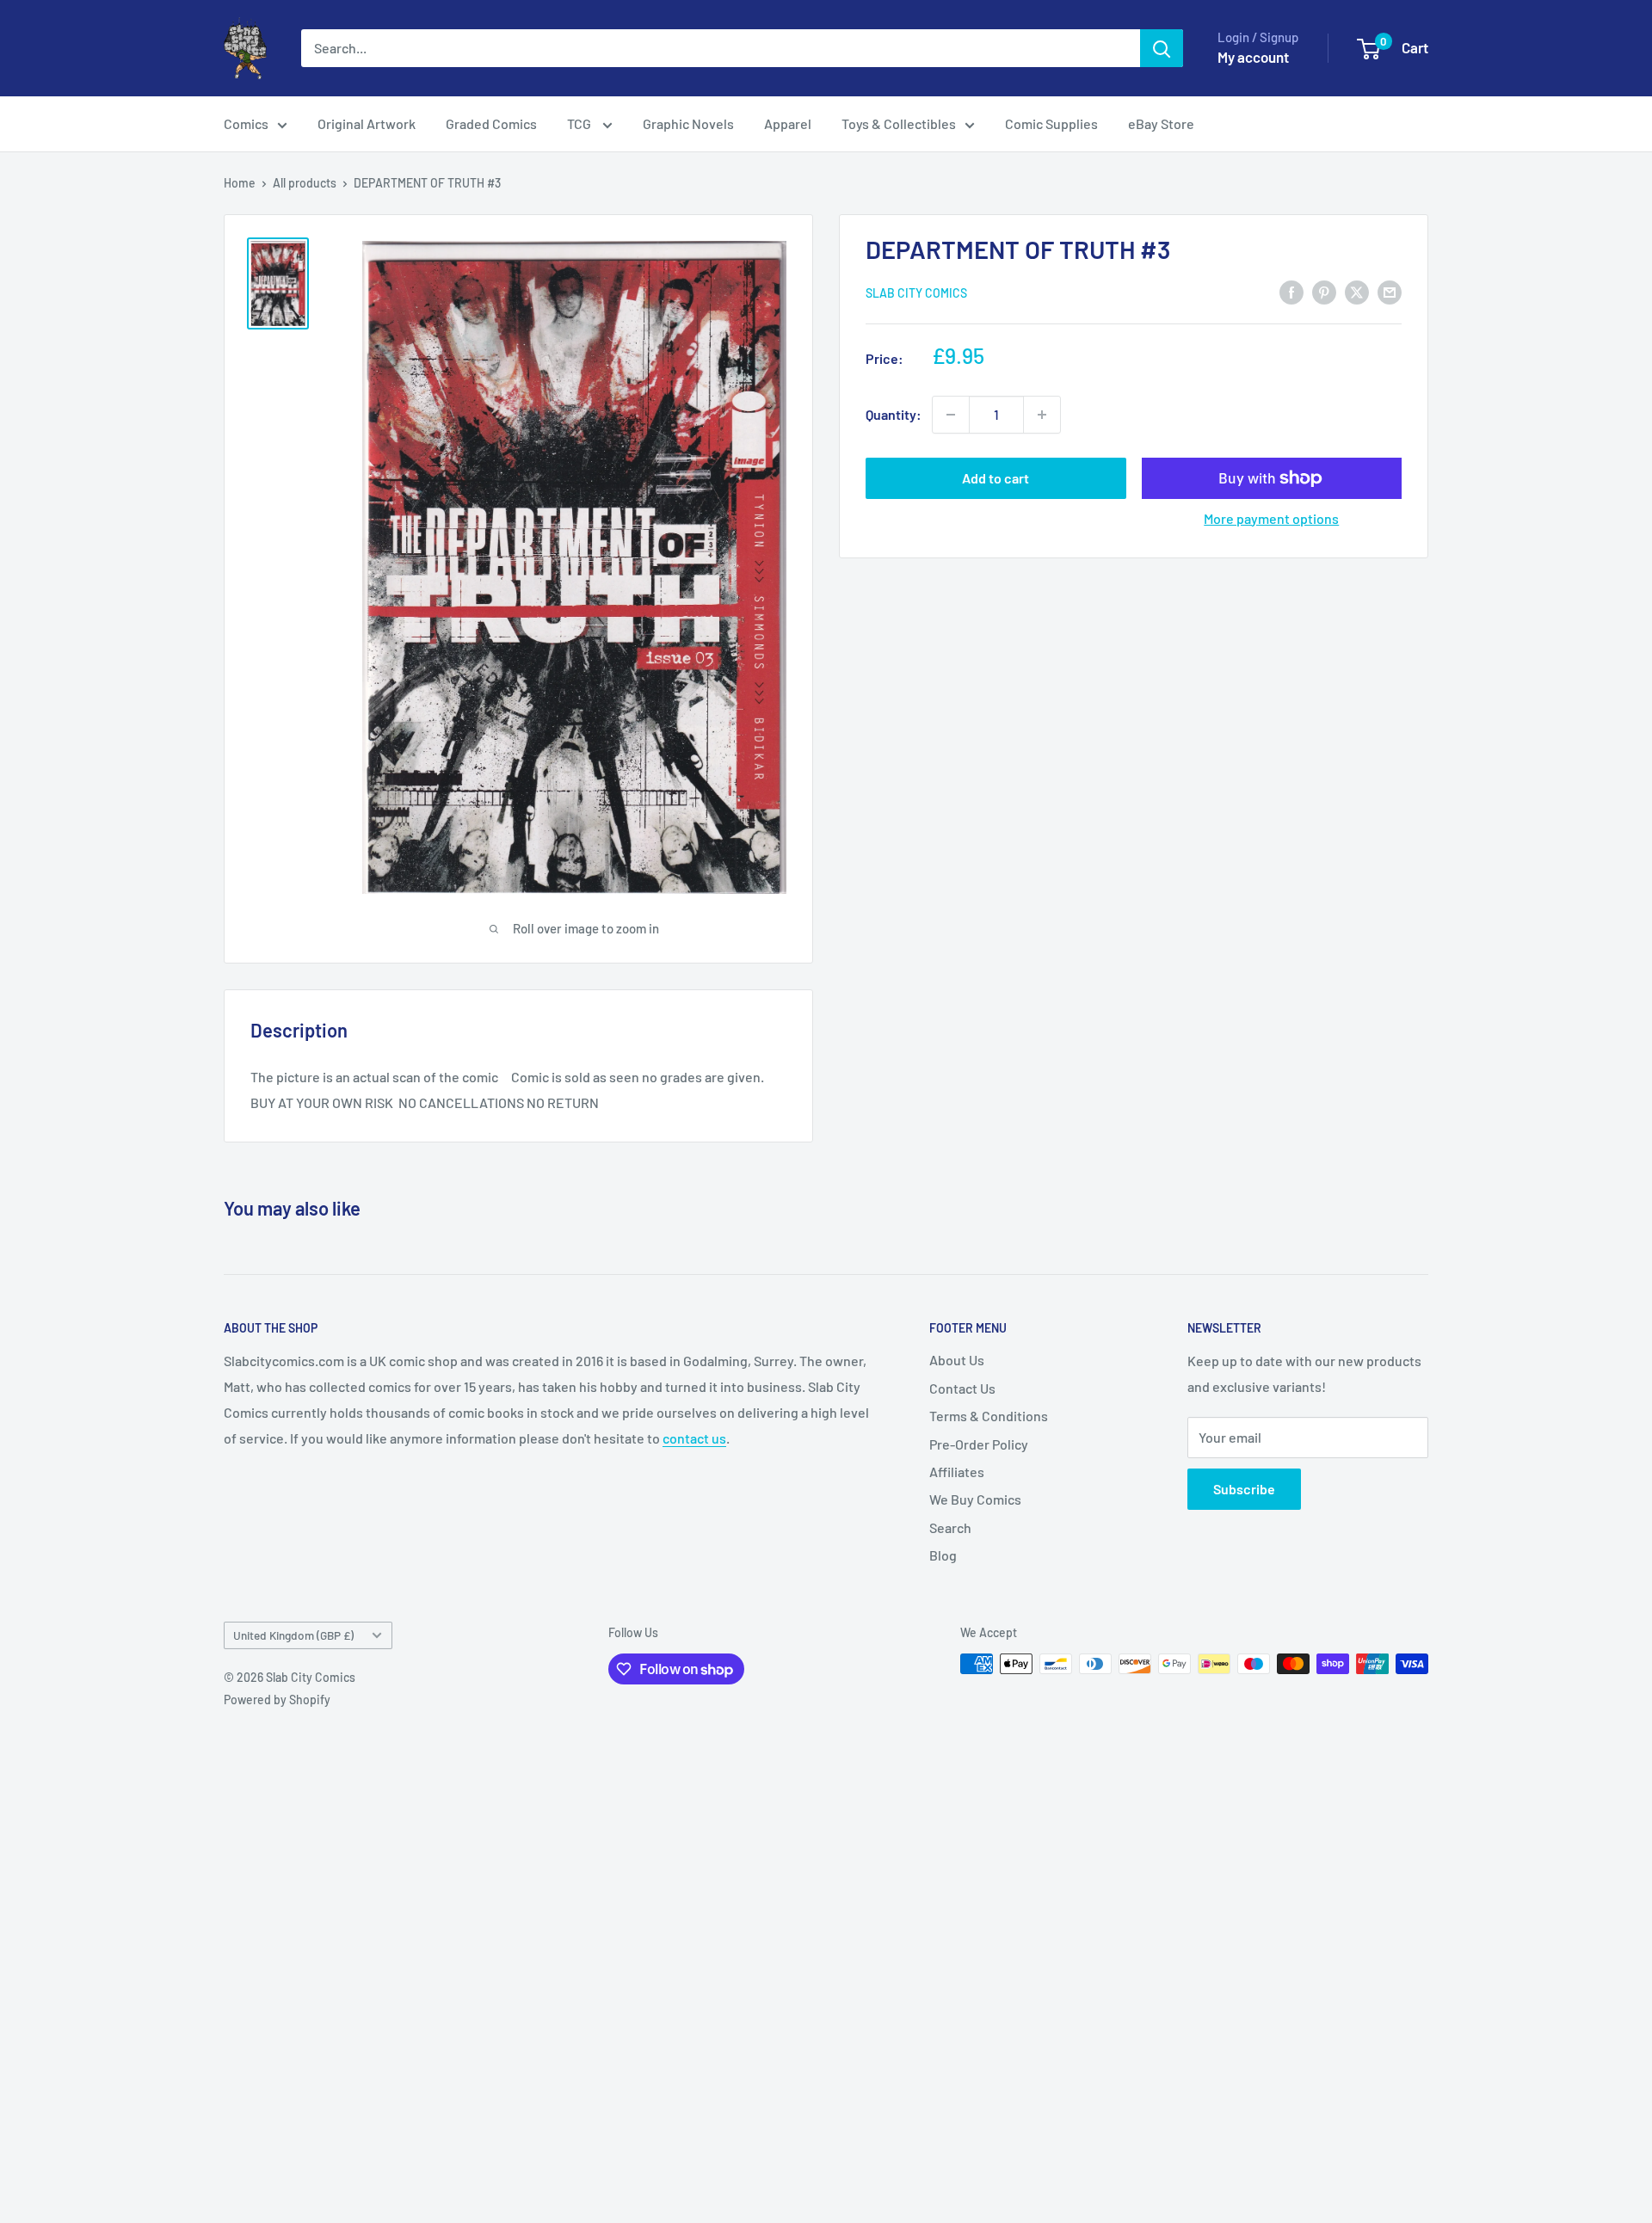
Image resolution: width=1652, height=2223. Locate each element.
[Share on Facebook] (1291, 291)
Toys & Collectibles (899, 123)
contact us (694, 1438)
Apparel (788, 123)
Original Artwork (367, 123)
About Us (957, 1360)
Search (950, 1527)
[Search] (1162, 48)
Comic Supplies (1051, 123)
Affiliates (957, 1472)
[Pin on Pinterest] (1324, 291)
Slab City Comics (916, 293)
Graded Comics (491, 123)
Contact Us (962, 1388)
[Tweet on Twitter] (1357, 291)
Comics (246, 123)
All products (305, 183)
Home (240, 183)
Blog (943, 1555)
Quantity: (894, 414)
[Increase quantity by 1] (1042, 415)
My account (1253, 57)
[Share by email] (1390, 291)
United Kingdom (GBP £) (293, 1635)
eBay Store (1161, 123)
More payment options (1271, 518)
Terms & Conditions (989, 1416)
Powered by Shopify (277, 1700)
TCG (580, 123)
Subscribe (1244, 1489)
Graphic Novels (688, 123)
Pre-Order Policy (979, 1444)
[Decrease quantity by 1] (951, 415)
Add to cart (996, 478)
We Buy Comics (975, 1499)
